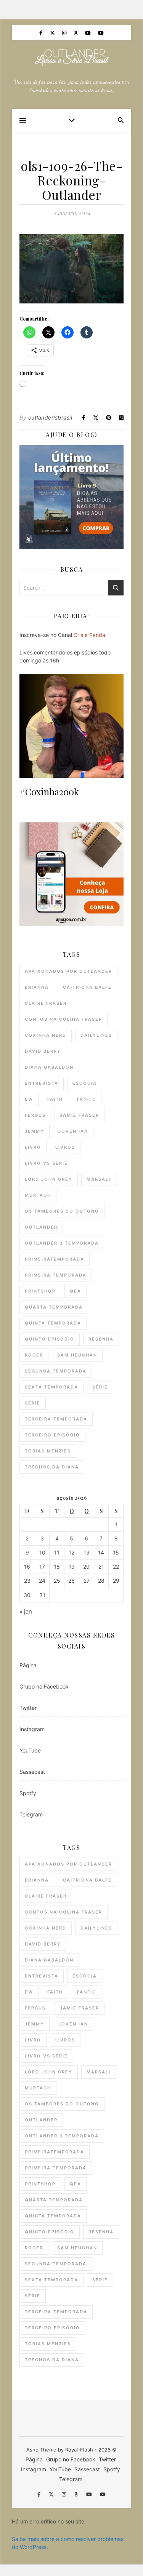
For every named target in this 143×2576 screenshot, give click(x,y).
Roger (34, 1355)
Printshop (40, 1291)
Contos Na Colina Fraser (63, 1019)
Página (28, 1665)
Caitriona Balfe (87, 987)
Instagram (32, 1729)
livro (33, 1147)
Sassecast (32, 1772)
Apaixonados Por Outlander (68, 971)
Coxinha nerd (46, 1035)
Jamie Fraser (80, 1115)
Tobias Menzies (48, 1451)
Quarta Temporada (54, 1307)
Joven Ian (73, 1131)
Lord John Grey (49, 1179)
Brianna (37, 987)
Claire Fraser (46, 1003)
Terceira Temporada (56, 1419)
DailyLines (96, 1035)
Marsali (99, 1179)
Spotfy (28, 1793)
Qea (76, 1291)
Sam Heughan (77, 1355)
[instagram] (65, 33)
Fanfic (87, 1099)
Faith (55, 1099)
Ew (29, 1099)
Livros (65, 1147)
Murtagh (38, 1195)
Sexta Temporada (51, 1387)
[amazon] (76, 33)
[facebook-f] (42, 33)
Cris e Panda (89, 635)
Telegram (31, 1814)
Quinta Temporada (53, 1323)
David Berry (43, 1051)
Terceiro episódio (52, 1435)
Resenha (101, 1339)
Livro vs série (46, 1163)
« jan (26, 1611)
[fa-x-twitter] (53, 33)
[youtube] (89, 33)
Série (100, 1387)
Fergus (35, 1115)
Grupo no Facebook (44, 1686)
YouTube (30, 1750)
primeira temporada (56, 1275)
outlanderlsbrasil (50, 417)
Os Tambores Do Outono (62, 1211)
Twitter (28, 1708)
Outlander (41, 1227)
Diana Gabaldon (49, 1067)
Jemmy (35, 1131)
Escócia (85, 1083)
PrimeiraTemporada (55, 1259)
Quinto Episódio (50, 1339)
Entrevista (42, 1083)
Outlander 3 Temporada (62, 1243)
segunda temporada (56, 1371)
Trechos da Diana (52, 1467)
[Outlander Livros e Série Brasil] (72, 57)
